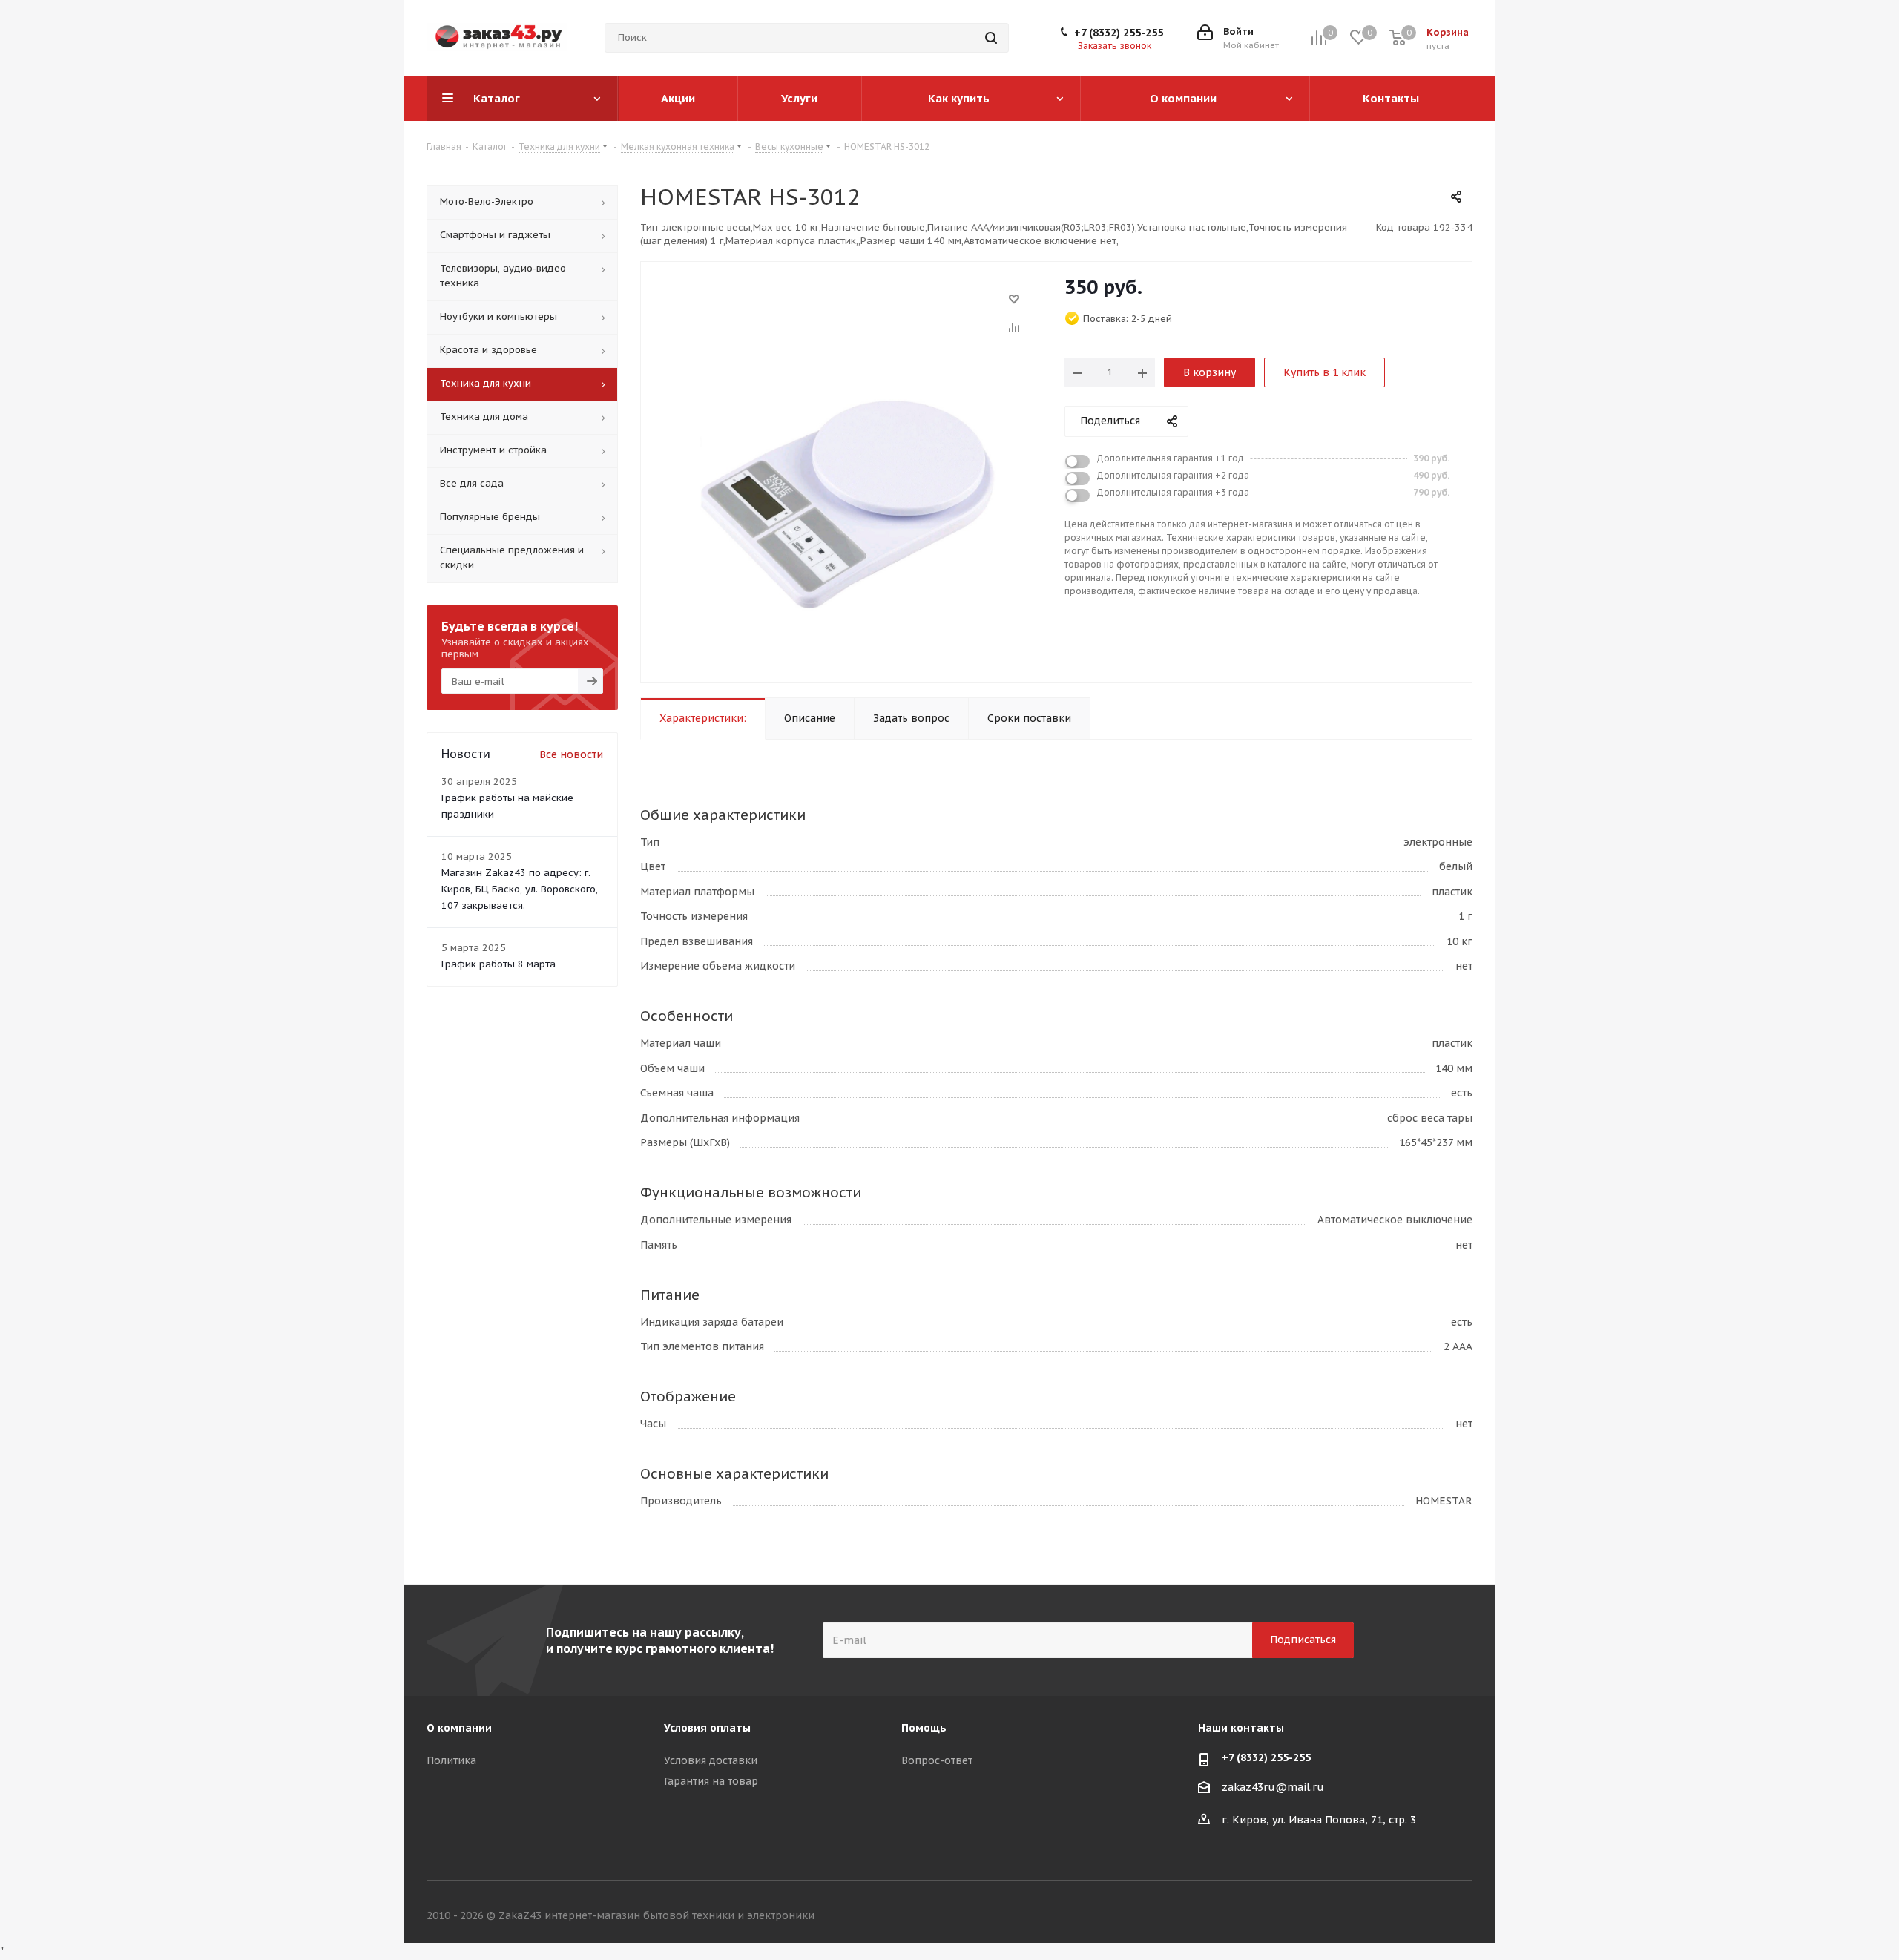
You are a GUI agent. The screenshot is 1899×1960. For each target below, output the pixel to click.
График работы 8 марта (498, 964)
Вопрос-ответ (937, 1760)
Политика (451, 1760)
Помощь (924, 1728)
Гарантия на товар (711, 1781)
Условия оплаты (707, 1728)
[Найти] (991, 38)
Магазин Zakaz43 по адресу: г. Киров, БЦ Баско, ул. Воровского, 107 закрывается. (520, 889)
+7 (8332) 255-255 (1119, 33)
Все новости (571, 754)
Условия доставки (711, 1760)
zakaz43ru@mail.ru (1273, 1787)
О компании (459, 1728)
